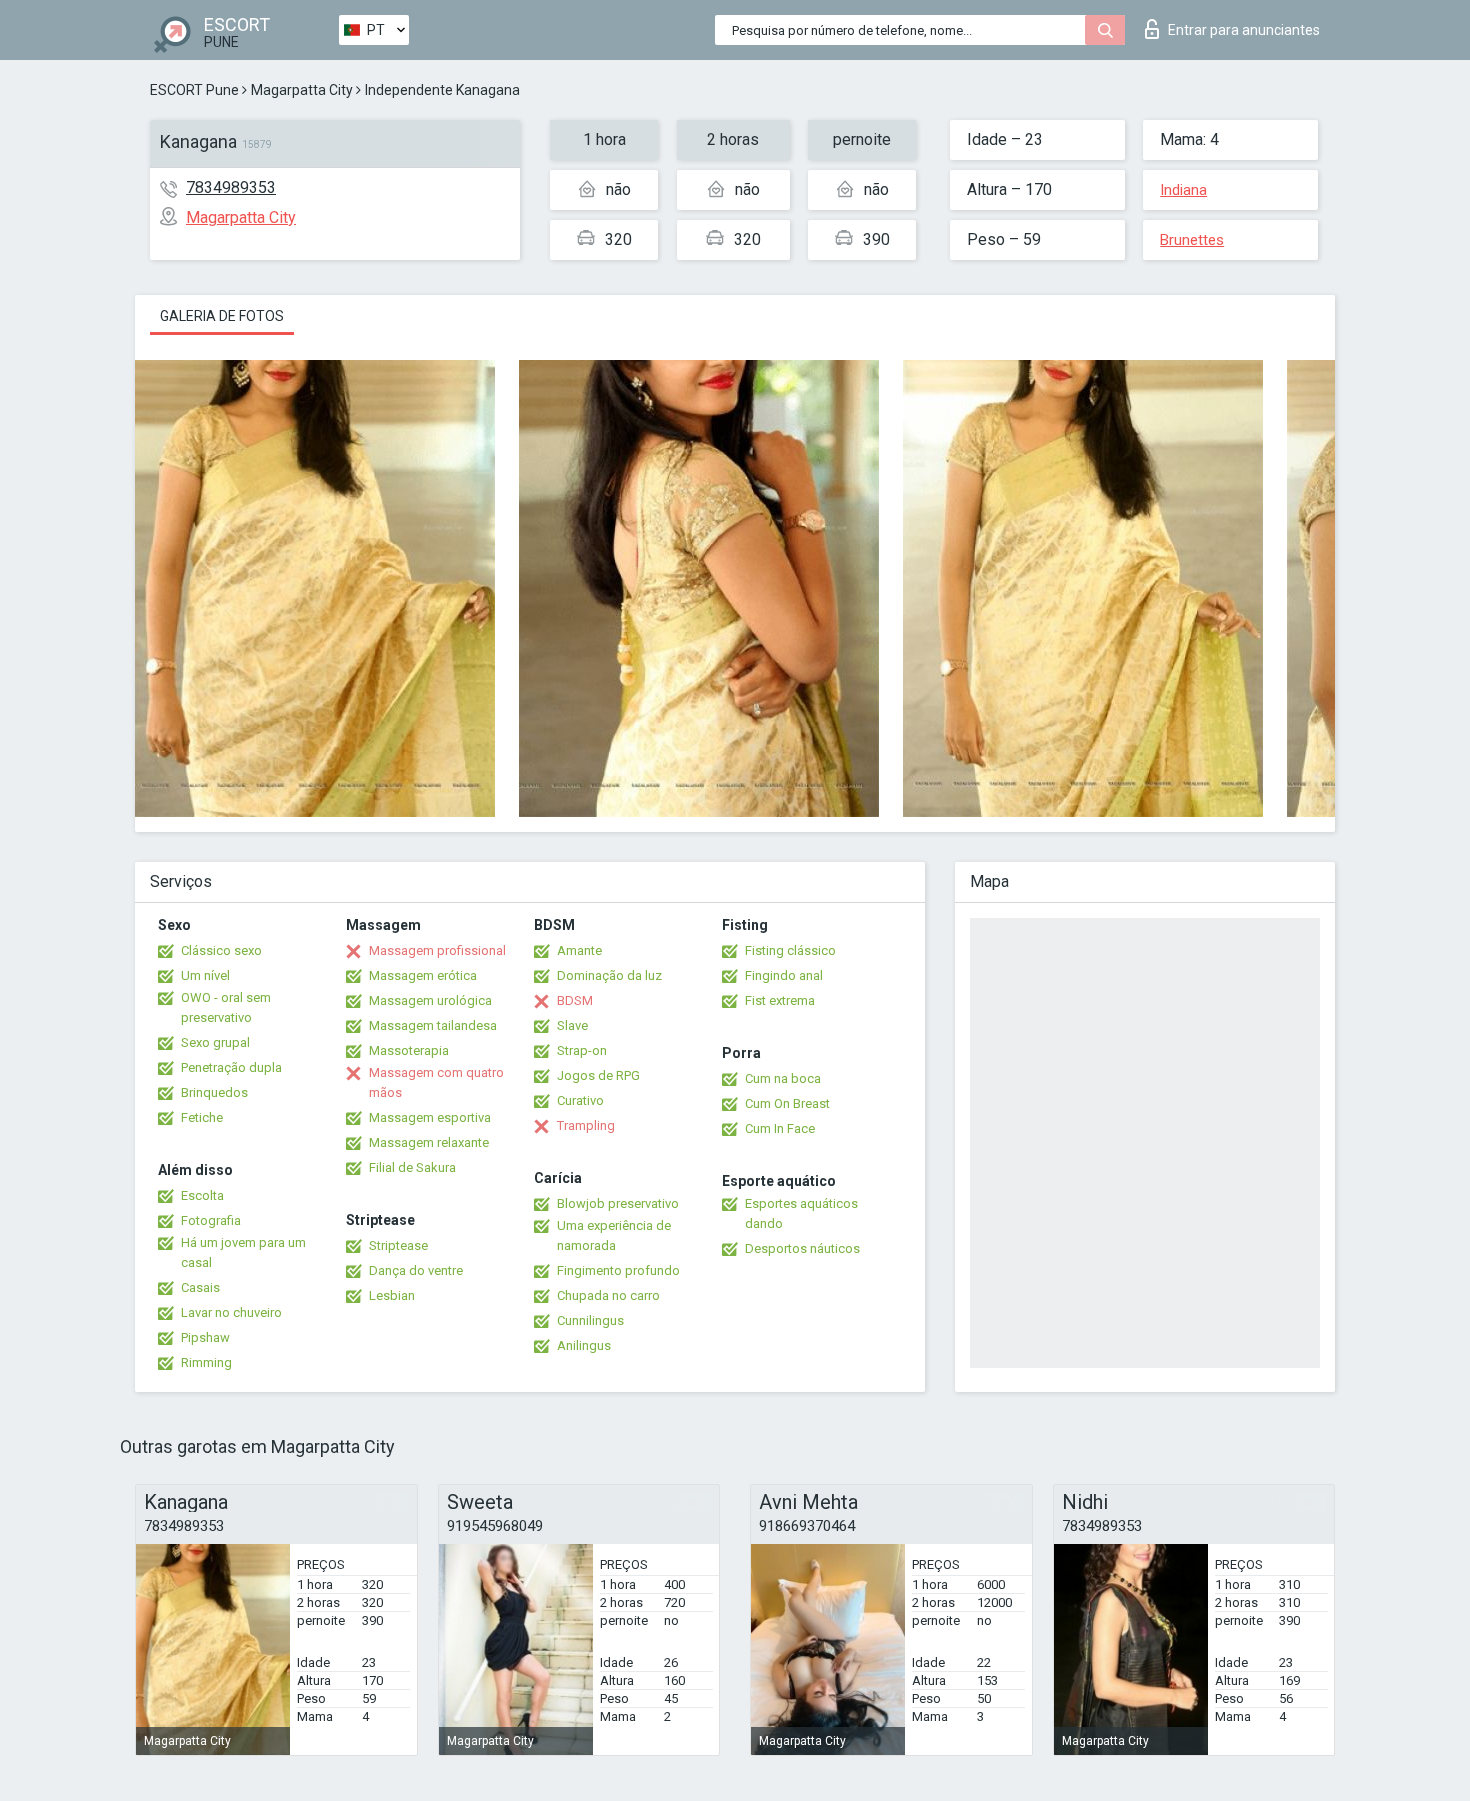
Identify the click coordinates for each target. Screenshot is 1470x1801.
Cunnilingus (590, 1320)
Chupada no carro (608, 1295)
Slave (572, 1025)
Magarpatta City (302, 90)
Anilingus (584, 1345)
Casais (200, 1287)
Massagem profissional (437, 950)
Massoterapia (409, 1050)
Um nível (205, 975)
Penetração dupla (231, 1067)
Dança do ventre (416, 1270)
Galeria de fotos (222, 316)
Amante (579, 950)
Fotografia (211, 1220)
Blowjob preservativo (618, 1203)
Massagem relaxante (429, 1142)
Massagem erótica (423, 975)
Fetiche (202, 1117)
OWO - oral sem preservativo (226, 1007)
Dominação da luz (609, 975)
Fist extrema (780, 1000)
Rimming (206, 1362)
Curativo (580, 1100)
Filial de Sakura (412, 1167)
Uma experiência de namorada (614, 1235)
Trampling (586, 1125)
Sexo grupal (215, 1042)
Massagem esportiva (430, 1117)
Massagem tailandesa (433, 1025)
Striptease (398, 1245)
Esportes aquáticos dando (801, 1213)
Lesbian (392, 1295)
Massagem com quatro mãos (436, 1082)
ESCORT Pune (194, 90)
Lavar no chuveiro (231, 1312)
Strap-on (582, 1050)
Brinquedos (214, 1092)
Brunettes (1192, 240)
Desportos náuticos (802, 1248)
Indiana (1183, 190)
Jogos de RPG (598, 1075)
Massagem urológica (430, 1000)
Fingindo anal (784, 975)
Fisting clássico (790, 950)
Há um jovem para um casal (243, 1252)
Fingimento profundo (618, 1270)
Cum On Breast (787, 1103)
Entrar (1244, 30)
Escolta (202, 1195)
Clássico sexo (221, 950)
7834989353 (231, 187)
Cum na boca (783, 1078)
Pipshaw (205, 1337)
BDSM (575, 1000)
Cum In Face (780, 1128)
